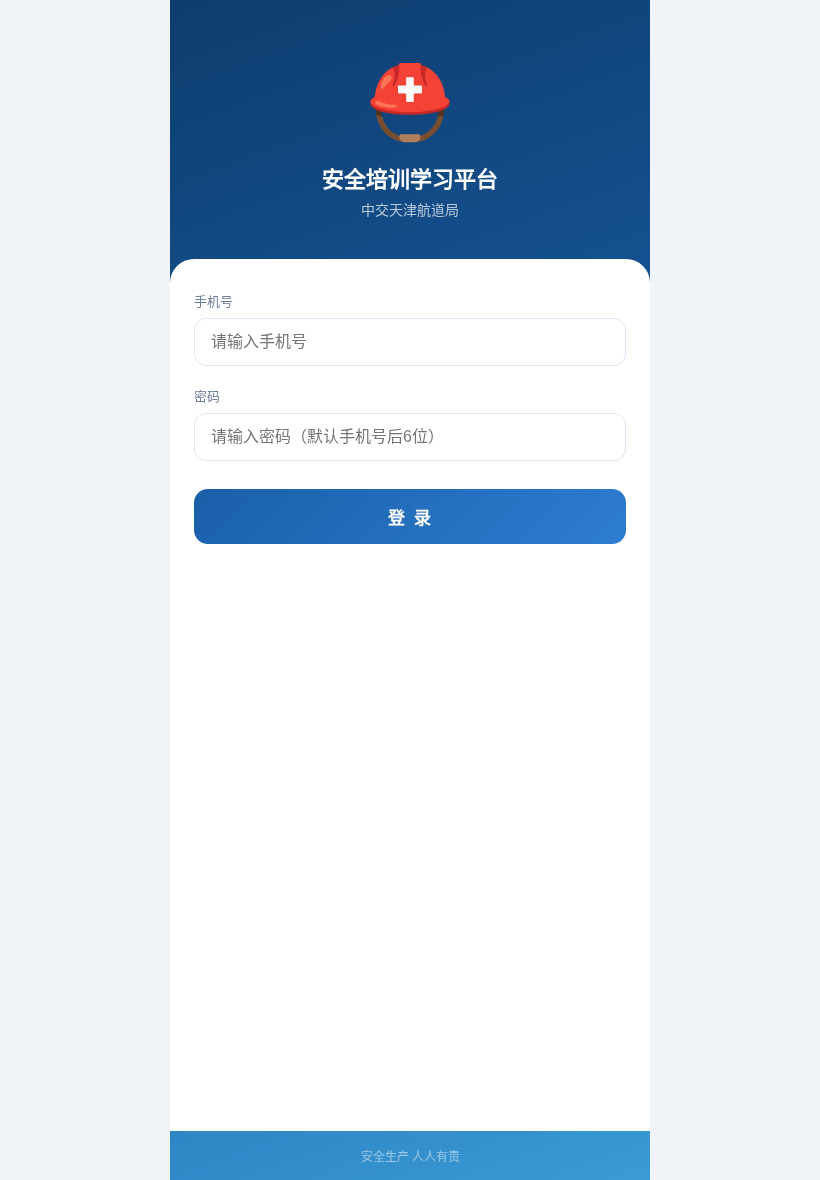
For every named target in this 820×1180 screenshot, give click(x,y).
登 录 (410, 518)
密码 (207, 396)
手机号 (213, 301)
